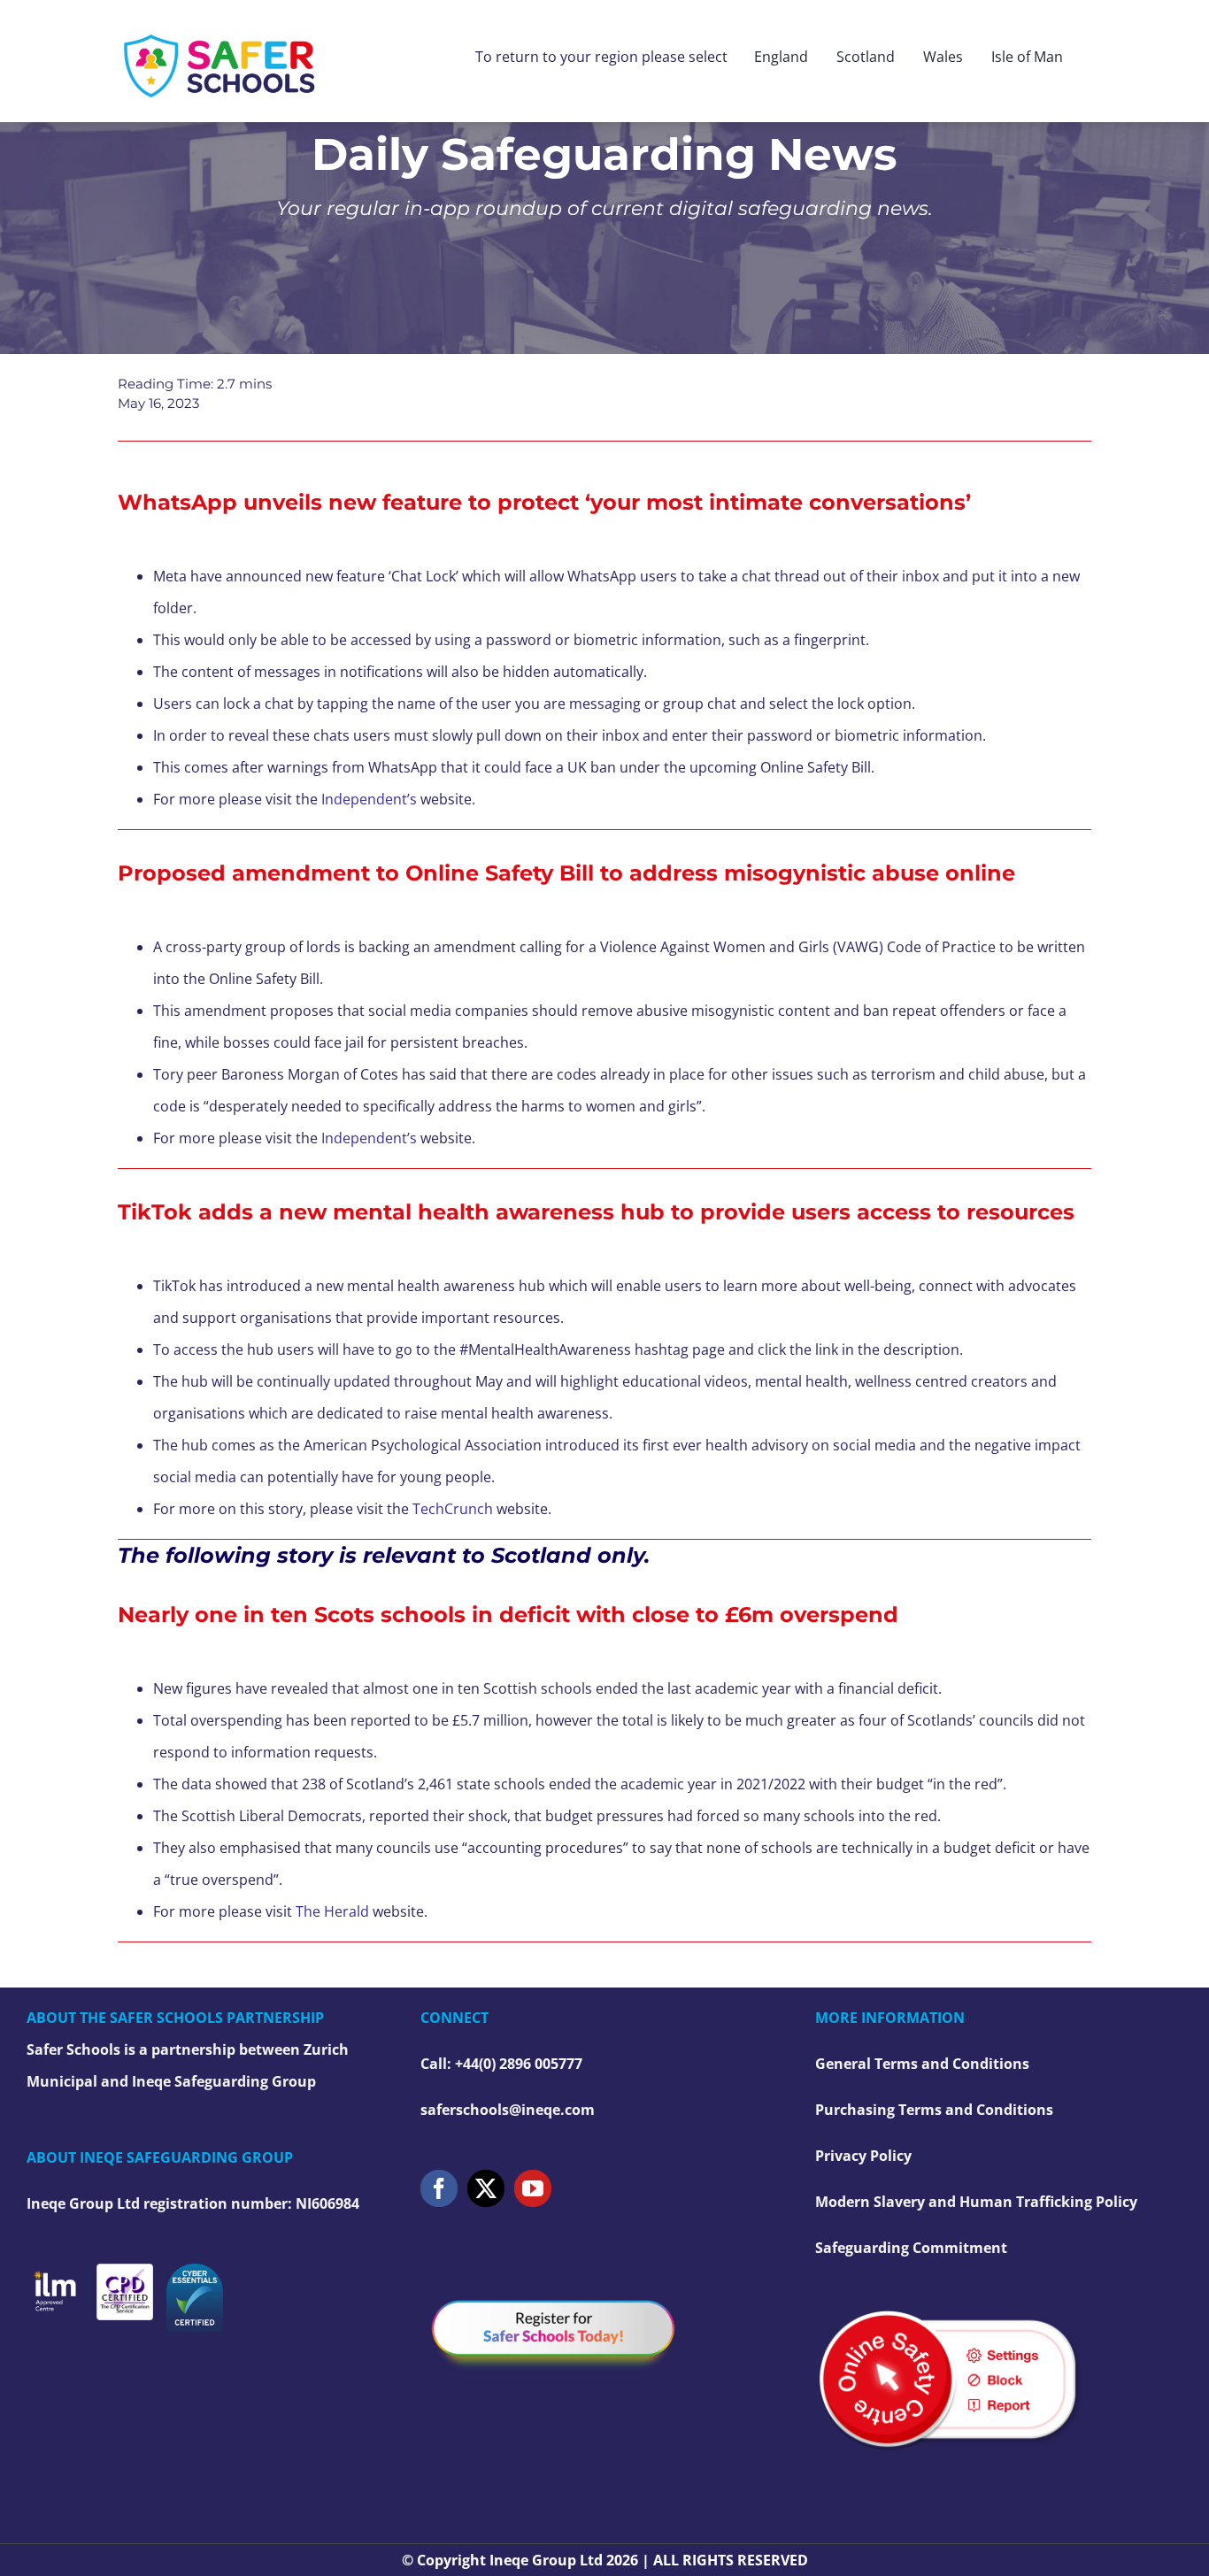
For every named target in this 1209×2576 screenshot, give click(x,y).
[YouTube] (533, 2188)
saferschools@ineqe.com (508, 2110)
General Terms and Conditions (922, 2064)
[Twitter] (486, 2188)
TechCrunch (453, 1509)
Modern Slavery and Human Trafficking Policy (976, 2202)
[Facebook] (439, 2188)
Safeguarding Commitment (911, 2248)
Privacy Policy (863, 2156)
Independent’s (369, 799)
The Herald (332, 1911)
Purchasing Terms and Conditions (934, 2110)
